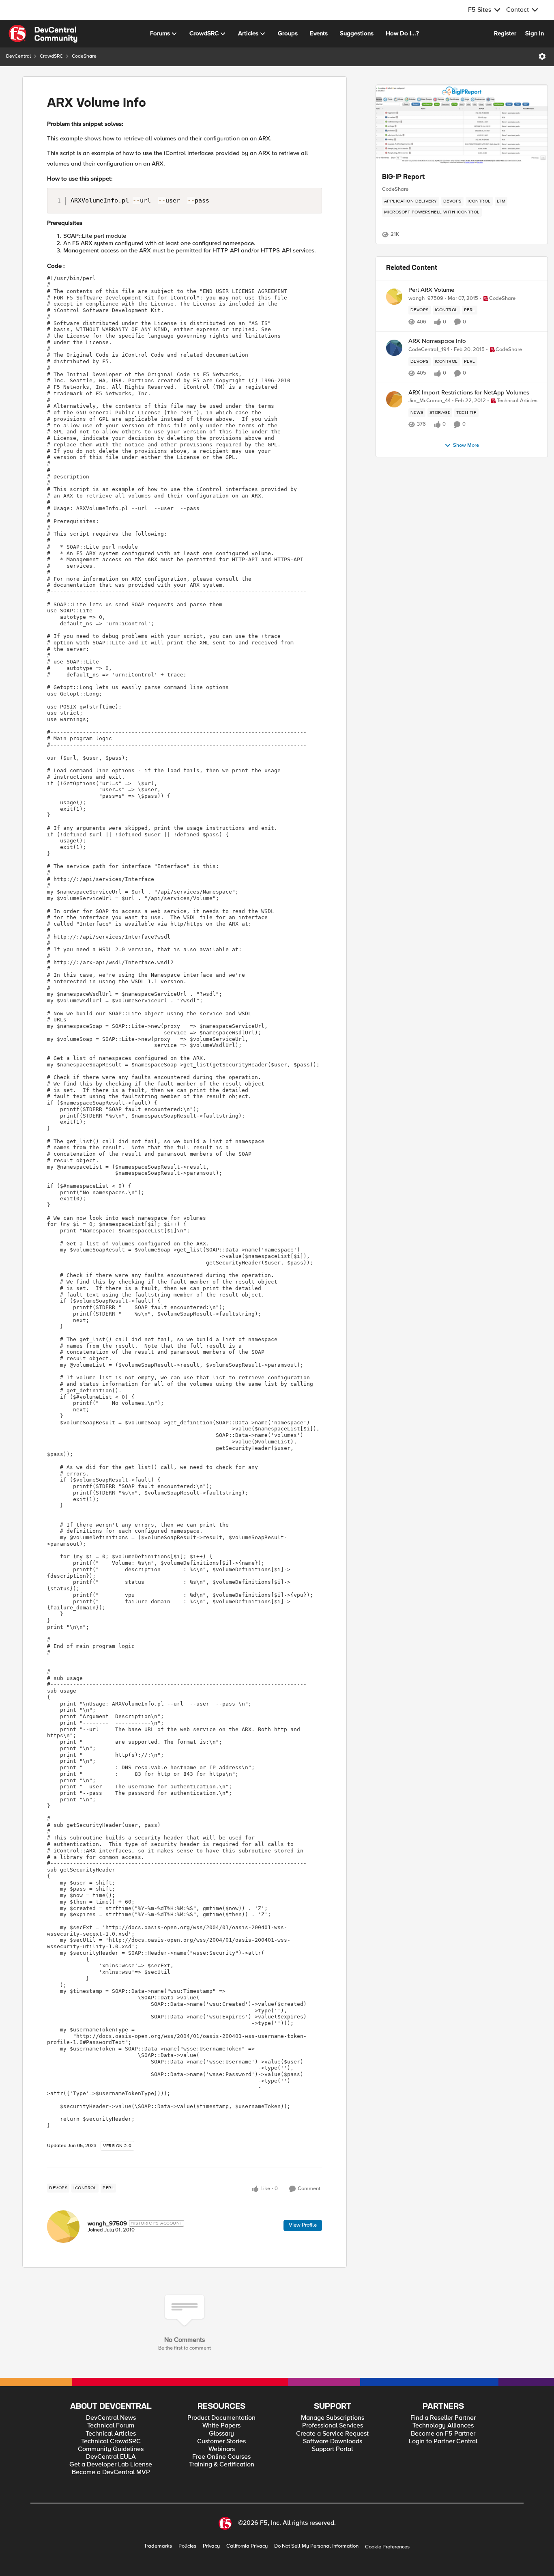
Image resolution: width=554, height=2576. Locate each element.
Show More (466, 445)
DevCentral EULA (111, 2457)
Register (505, 33)
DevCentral (18, 56)
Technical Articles (111, 2434)
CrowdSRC (51, 56)
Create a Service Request (332, 2434)
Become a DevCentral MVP (111, 2472)
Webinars (222, 2449)
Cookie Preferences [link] (387, 2547)
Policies (187, 2546)
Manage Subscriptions (333, 2418)
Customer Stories (221, 2441)
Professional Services (333, 2426)
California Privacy (247, 2546)
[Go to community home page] (43, 34)
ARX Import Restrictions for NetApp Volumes (469, 393)
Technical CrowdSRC (111, 2441)
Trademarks (158, 2546)
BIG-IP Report (403, 177)
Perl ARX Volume (431, 290)
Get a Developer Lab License (111, 2465)
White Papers (221, 2426)
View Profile (303, 2225)
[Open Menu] (542, 56)
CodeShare (84, 56)
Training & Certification (222, 2465)
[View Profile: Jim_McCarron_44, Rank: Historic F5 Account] (394, 399)
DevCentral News (111, 2418)
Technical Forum (111, 2426)
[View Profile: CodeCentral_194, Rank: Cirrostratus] (394, 348)
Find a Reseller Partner (443, 2418)
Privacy (211, 2546)
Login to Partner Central (443, 2441)
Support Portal (332, 2449)
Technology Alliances (443, 2426)
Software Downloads (333, 2441)
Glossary (221, 2434)
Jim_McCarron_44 (429, 401)
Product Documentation (221, 2418)
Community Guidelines (111, 2449)
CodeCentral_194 (429, 350)
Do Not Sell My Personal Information (316, 2546)
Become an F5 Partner (443, 2434)
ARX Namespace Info (437, 341)
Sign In (535, 33)
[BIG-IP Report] (462, 125)
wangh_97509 (107, 2223)
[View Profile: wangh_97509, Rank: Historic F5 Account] (63, 2227)
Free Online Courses (221, 2457)
